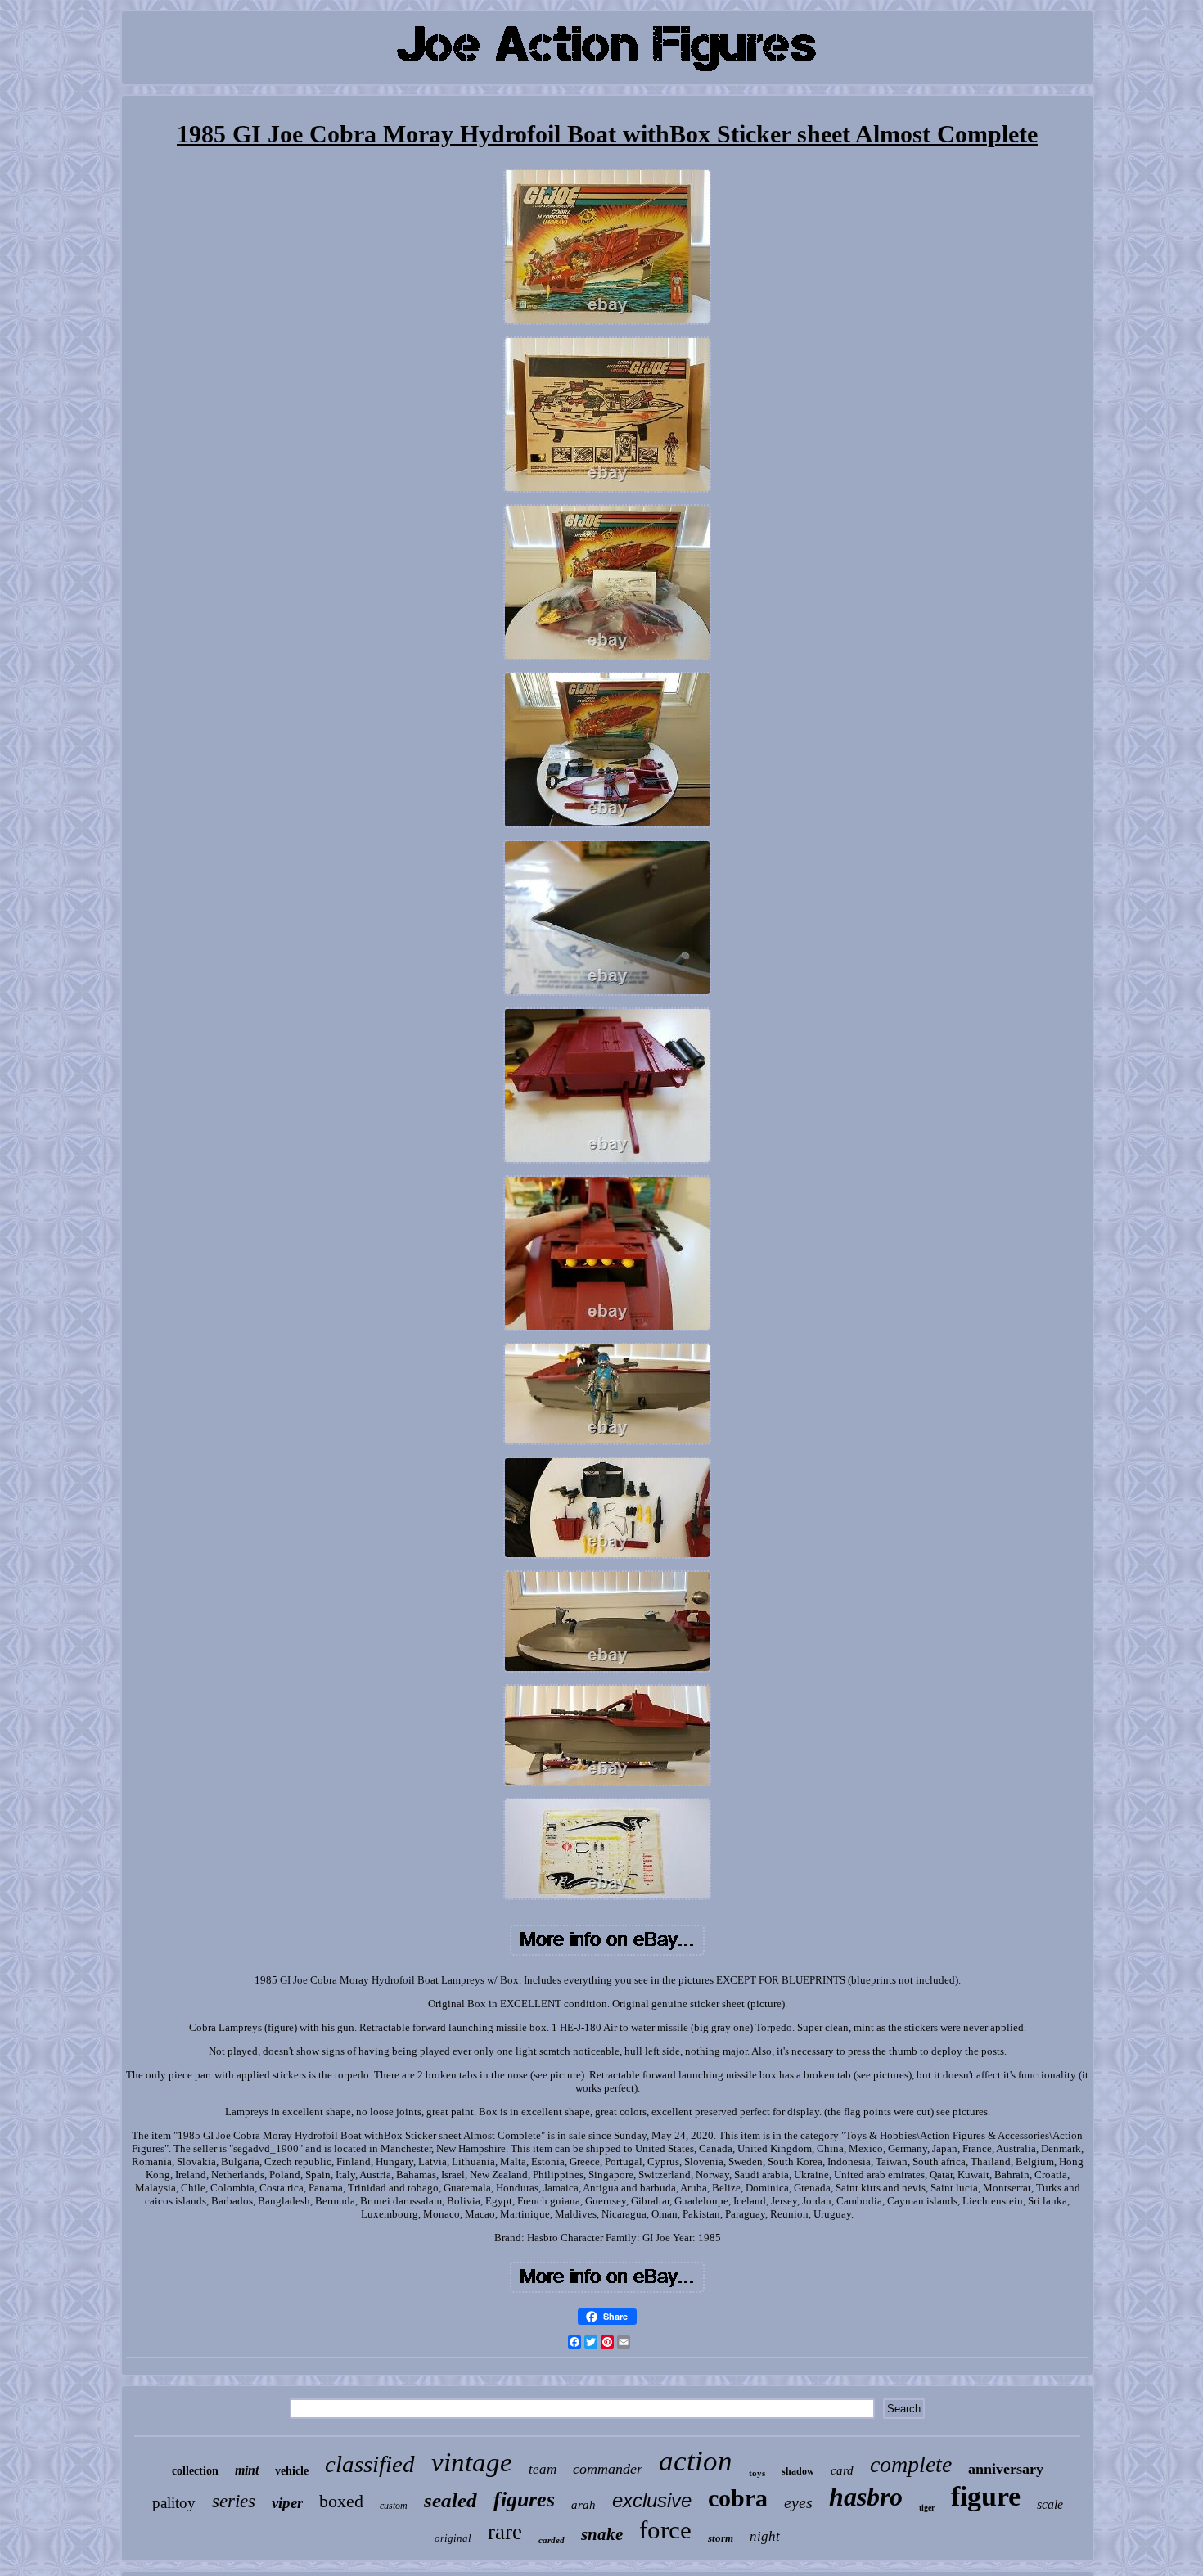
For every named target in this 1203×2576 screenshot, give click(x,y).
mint (247, 2470)
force (665, 2530)
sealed (451, 2500)
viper (287, 2503)
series (234, 2501)
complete (911, 2464)
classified (370, 2464)
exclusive (652, 2500)
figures (524, 2499)
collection (195, 2471)
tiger (927, 2508)
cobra (738, 2498)
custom (394, 2506)
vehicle (292, 2471)
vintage (472, 2462)
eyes (798, 2502)
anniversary (1006, 2469)
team (543, 2469)
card (842, 2470)
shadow (798, 2471)
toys (757, 2473)
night (765, 2536)
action (696, 2461)
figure (986, 2496)
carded (552, 2540)
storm (721, 2538)
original (453, 2538)
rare (505, 2532)
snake (602, 2534)
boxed (341, 2501)
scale (1050, 2504)
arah (583, 2505)
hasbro (866, 2497)
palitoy (174, 2503)
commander (608, 2469)
